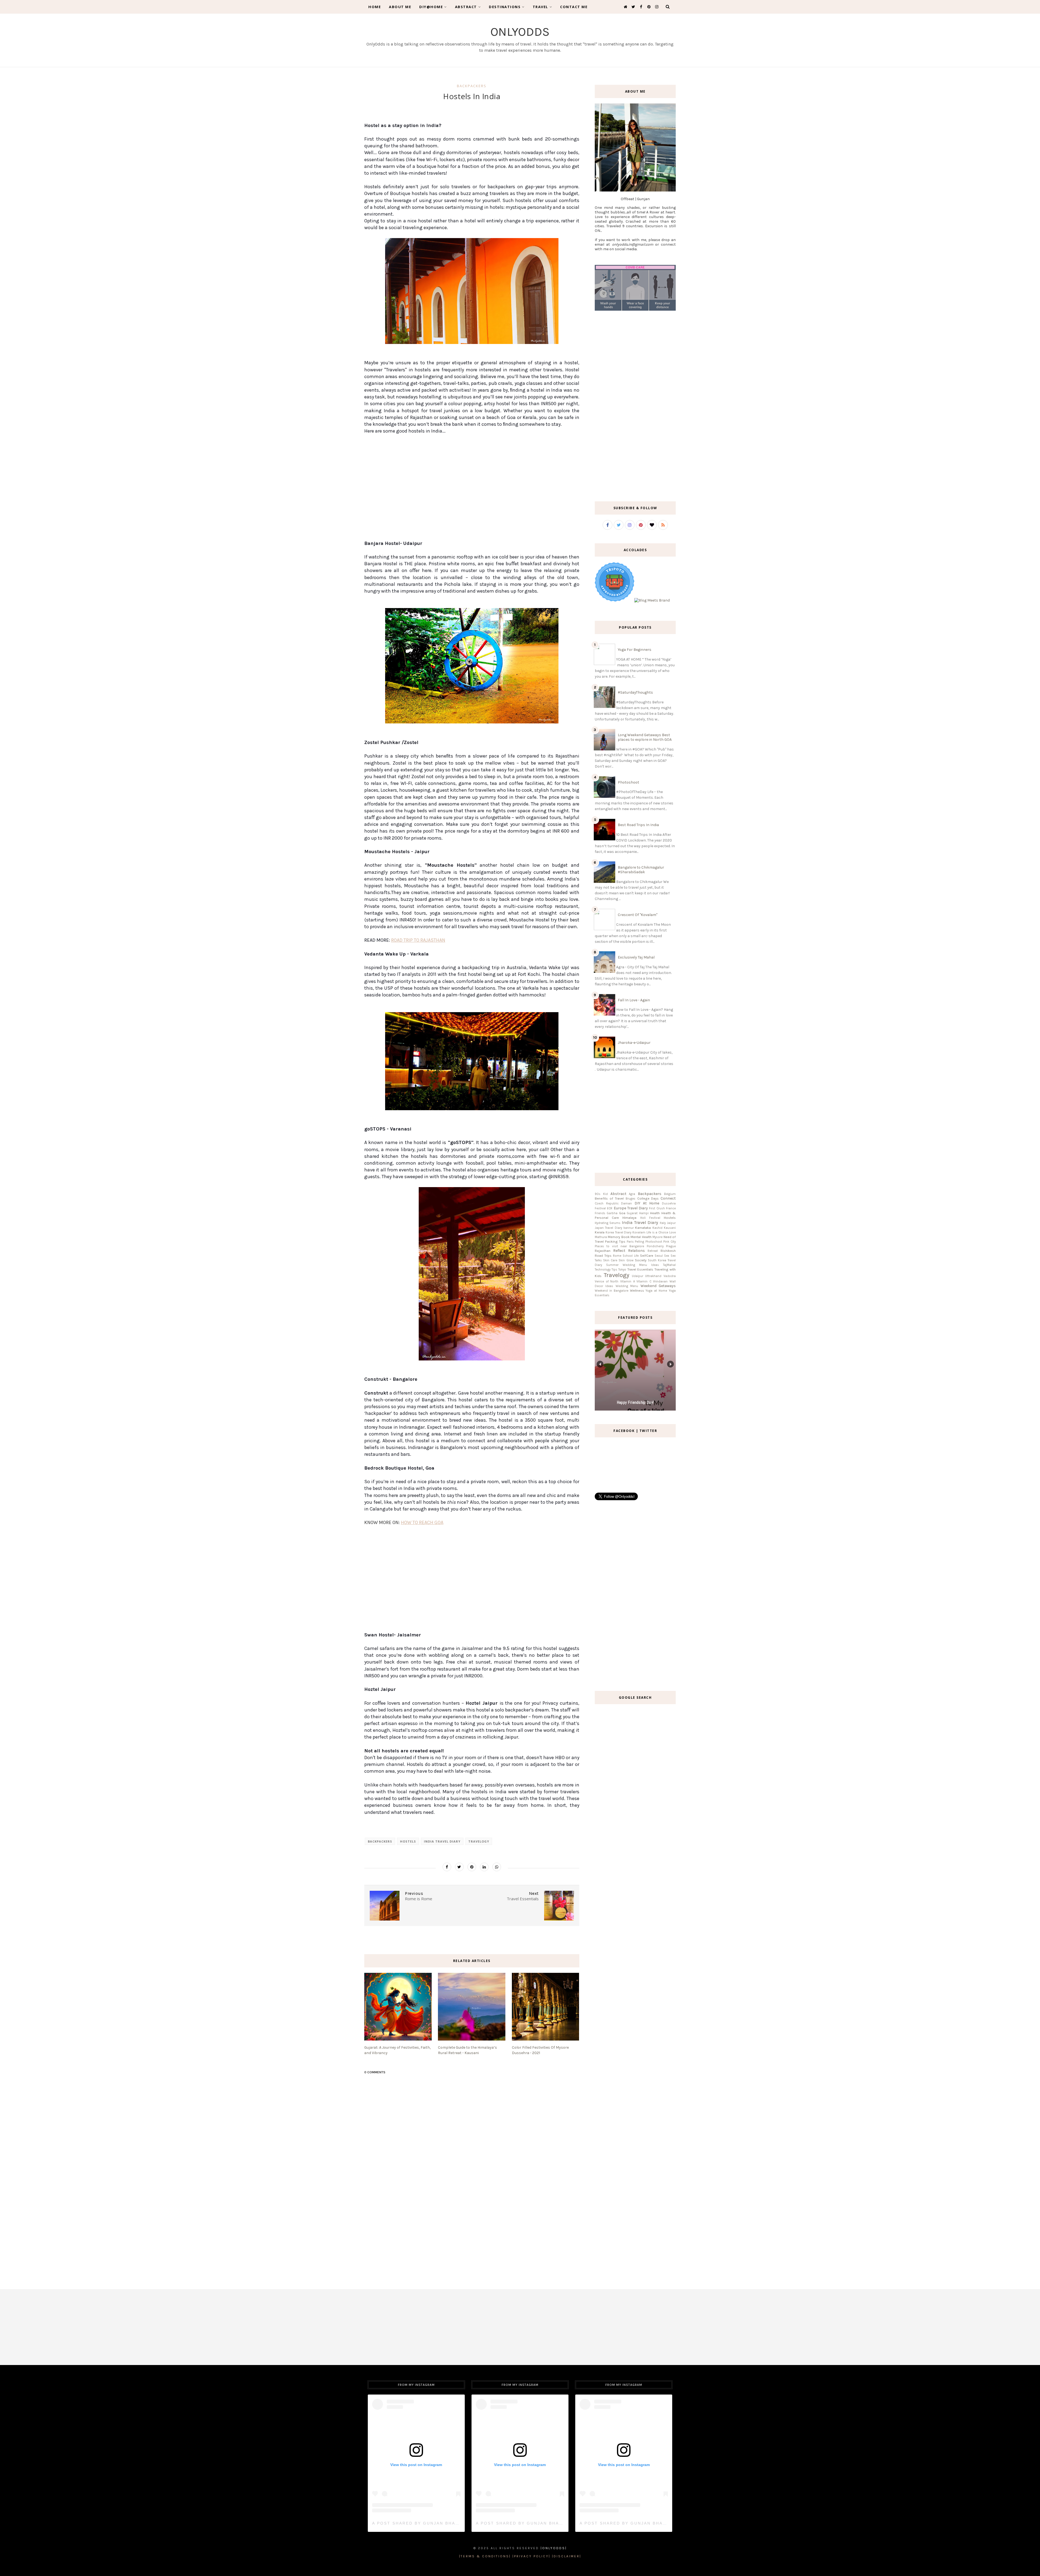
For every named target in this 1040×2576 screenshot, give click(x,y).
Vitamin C (644, 1281)
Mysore (657, 1237)
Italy (663, 1223)
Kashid (657, 1228)
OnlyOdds (520, 32)
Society (641, 1260)
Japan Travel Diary (608, 1228)
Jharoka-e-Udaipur (634, 1043)
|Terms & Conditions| (485, 2556)
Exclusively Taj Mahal (636, 957)
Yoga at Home (656, 1291)
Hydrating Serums (608, 1223)
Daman (626, 1203)
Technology (603, 1270)
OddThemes (520, 2564)
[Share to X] (459, 1867)
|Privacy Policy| (531, 2556)
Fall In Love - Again (634, 1000)
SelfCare (647, 1255)
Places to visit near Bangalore (619, 1246)
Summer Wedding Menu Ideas (633, 1265)
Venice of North (607, 1281)
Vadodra (670, 1276)
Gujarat (632, 1213)
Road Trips (603, 1255)
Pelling (639, 1242)
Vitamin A (628, 1281)
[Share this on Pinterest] (472, 1867)
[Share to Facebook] (447, 1867)
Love (672, 1232)
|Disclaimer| (567, 2556)
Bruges (630, 1199)
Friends (600, 1213)
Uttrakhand (653, 1276)
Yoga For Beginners (635, 650)
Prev (600, 1364)
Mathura (601, 1237)
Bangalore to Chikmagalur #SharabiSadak (641, 870)
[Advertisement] (472, 491)
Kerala (600, 1232)
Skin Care (610, 1260)
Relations (636, 1251)
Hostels (408, 1841)
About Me (400, 7)
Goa (622, 1213)
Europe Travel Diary (631, 1208)
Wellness (637, 1290)
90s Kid (601, 1194)
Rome (617, 1256)
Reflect (619, 1251)
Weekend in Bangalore (612, 1291)
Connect (668, 1198)
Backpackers (472, 86)
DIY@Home (431, 7)
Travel (540, 7)
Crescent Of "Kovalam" (638, 915)
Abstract (466, 7)
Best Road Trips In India (638, 825)
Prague (671, 1246)
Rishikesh (668, 1251)
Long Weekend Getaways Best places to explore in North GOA (645, 737)
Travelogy (479, 1841)
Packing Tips (615, 1241)
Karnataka (643, 1228)
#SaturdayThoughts (635, 692)
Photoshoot (628, 782)
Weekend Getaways (658, 1286)
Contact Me (574, 7)
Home (375, 7)
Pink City (669, 1242)
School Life (631, 1256)
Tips (614, 1270)
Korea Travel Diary (619, 1232)
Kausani (670, 1228)
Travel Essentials (640, 1269)
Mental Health (641, 1237)
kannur (629, 1228)
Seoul (659, 1256)
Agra (632, 1194)
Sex (667, 1256)
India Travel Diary (442, 1841)
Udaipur (638, 1276)
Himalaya (629, 1218)
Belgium (670, 1194)
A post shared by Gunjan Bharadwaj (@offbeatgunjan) (451, 2523)
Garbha (612, 1213)
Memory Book (619, 1237)
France (671, 1208)
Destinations (505, 7)
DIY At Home (647, 1203)
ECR (610, 1208)
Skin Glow (626, 1260)
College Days (648, 1198)
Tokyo (622, 1270)
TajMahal (669, 1265)
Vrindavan (660, 1281)
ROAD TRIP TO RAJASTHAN (418, 940)
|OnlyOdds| (554, 2548)
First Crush (657, 1208)
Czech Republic (607, 1203)
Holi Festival (650, 1218)
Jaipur (671, 1223)
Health (655, 1213)
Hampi (644, 1213)
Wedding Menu (627, 1286)
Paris (630, 1242)
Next (670, 1364)
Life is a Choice (657, 1232)
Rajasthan (603, 1251)
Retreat (653, 1251)
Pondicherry (655, 1246)
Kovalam (639, 1232)
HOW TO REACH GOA (422, 1522)
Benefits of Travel (609, 1198)
